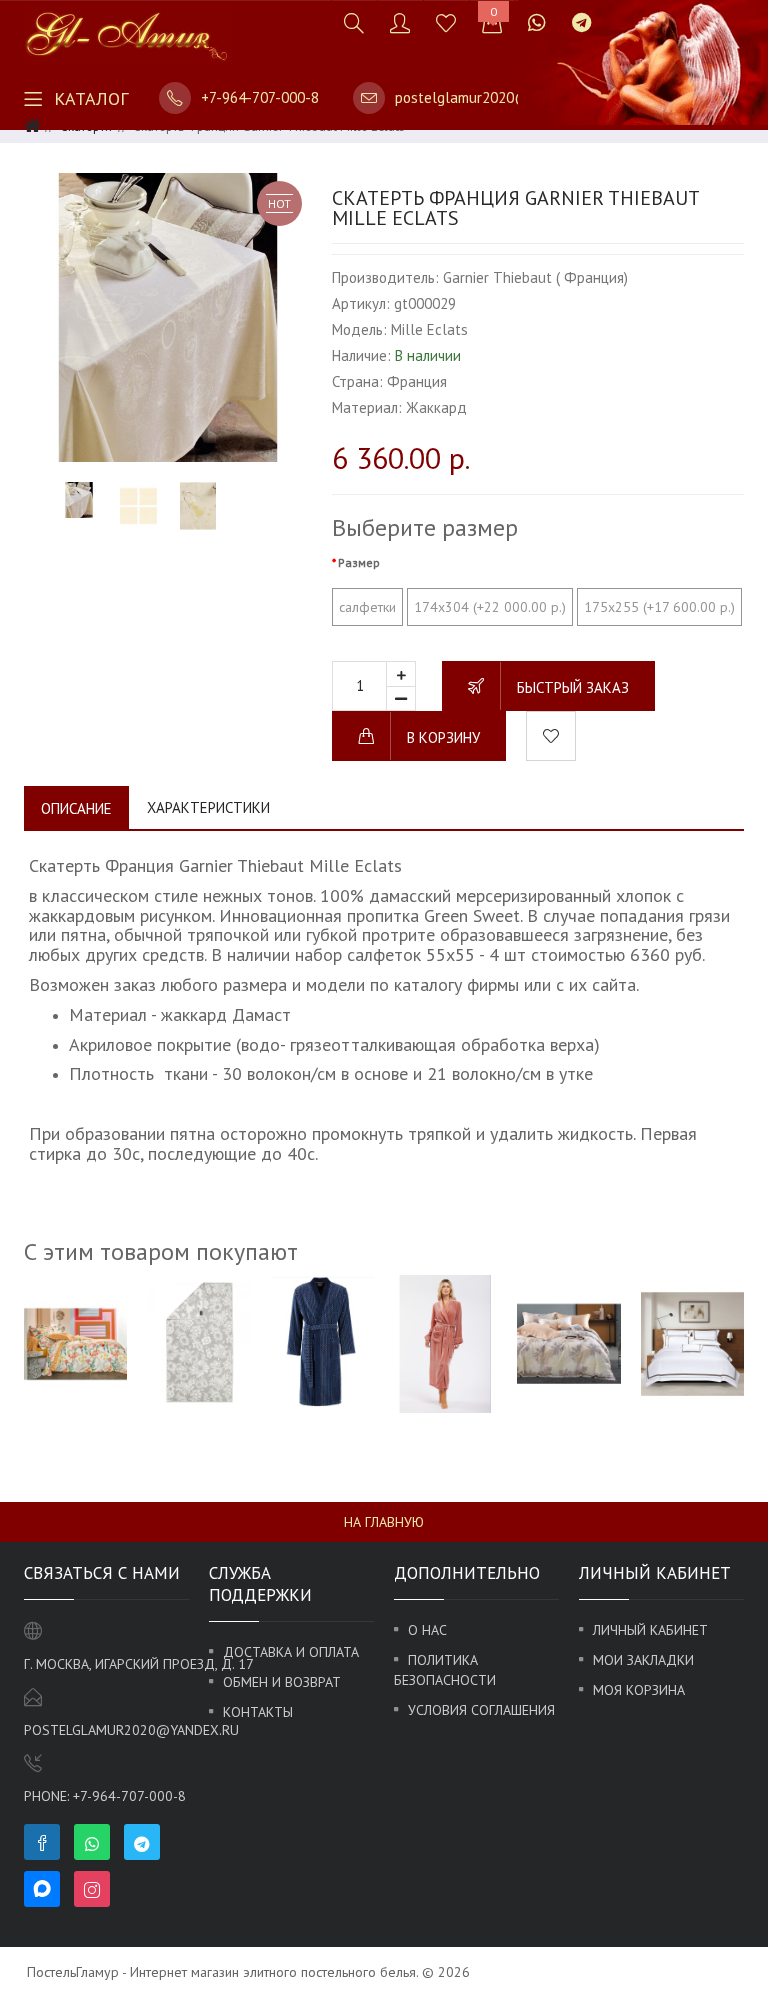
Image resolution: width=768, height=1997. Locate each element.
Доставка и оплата (291, 1652)
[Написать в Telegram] (581, 22)
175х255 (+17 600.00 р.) (659, 607)
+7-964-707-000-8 (260, 97)
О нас (427, 1630)
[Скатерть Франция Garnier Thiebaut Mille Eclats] (168, 317)
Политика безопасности (445, 1670)
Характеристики (208, 807)
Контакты (258, 1712)
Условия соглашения (481, 1710)
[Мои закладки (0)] (446, 22)
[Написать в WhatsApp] (537, 22)
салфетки (367, 607)
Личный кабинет (650, 1630)
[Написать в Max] (617, 12)
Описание (76, 808)
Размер (359, 562)
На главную (384, 1522)
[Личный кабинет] (400, 22)
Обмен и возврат (282, 1682)
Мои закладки (643, 1660)
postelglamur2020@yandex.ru (494, 97)
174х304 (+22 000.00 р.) (490, 607)
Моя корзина (639, 1690)
